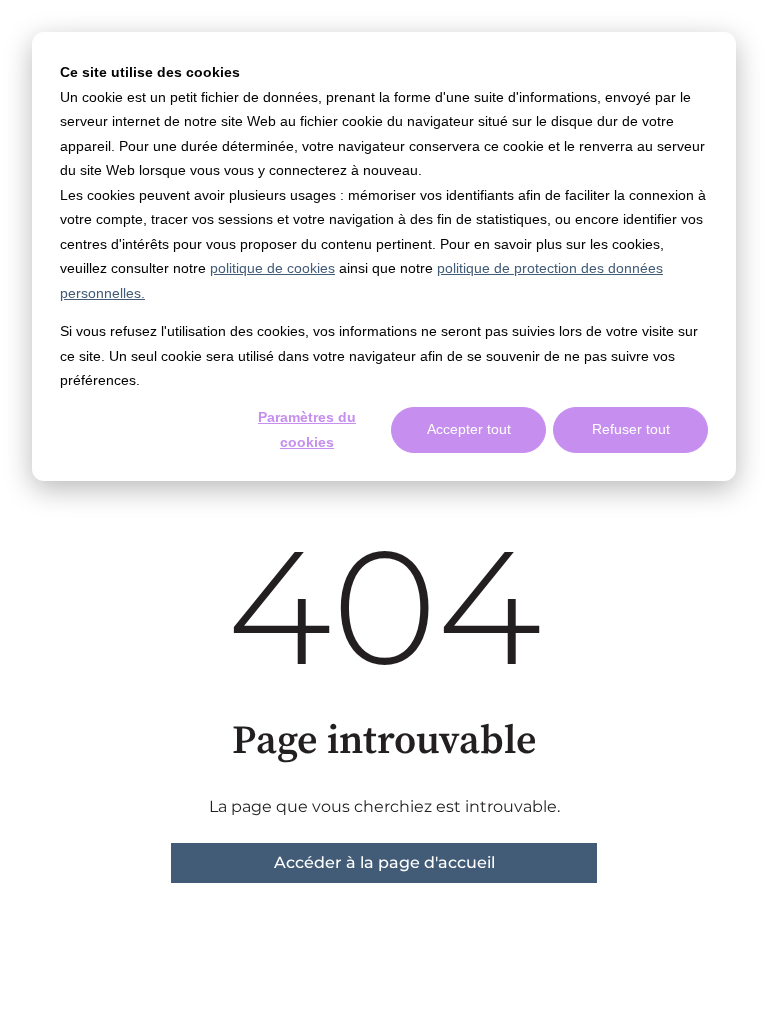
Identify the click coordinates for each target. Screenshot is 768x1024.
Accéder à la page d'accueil (384, 862)
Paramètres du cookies (307, 429)
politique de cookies (272, 268)
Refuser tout (631, 429)
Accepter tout (469, 429)
